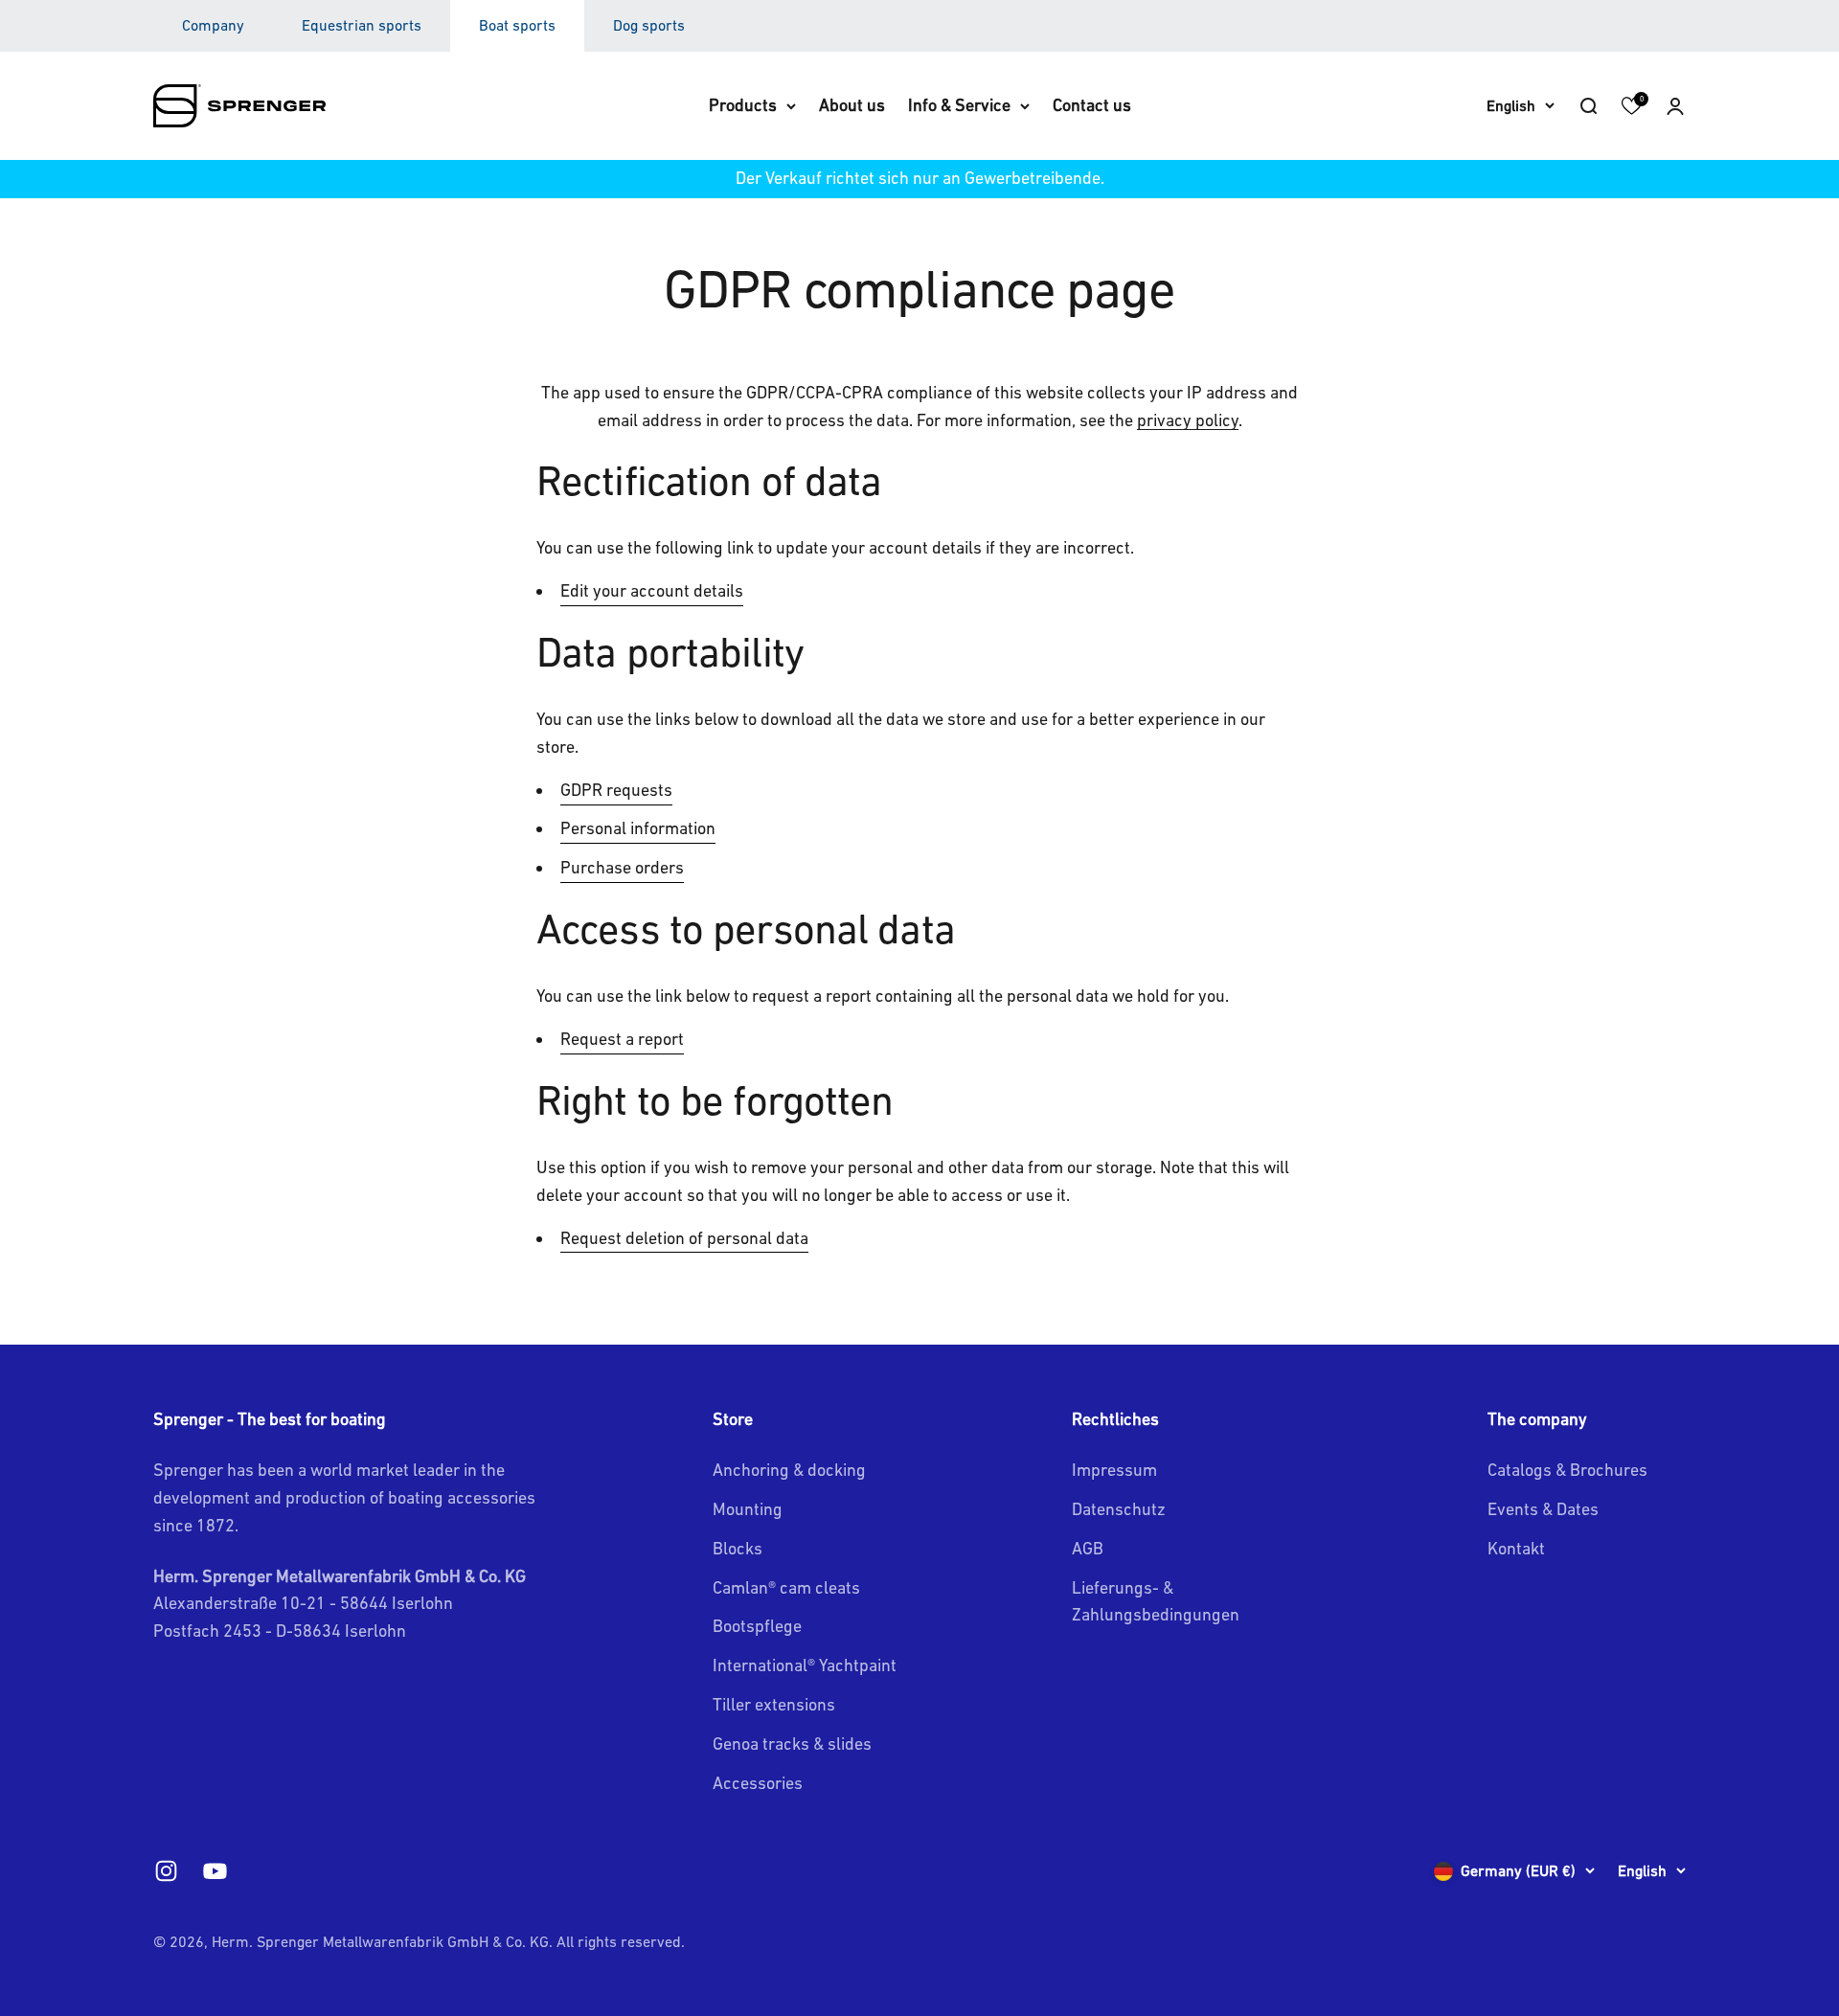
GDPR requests (616, 790)
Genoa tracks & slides (792, 1744)
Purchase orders (622, 867)
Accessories (758, 1783)
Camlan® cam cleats (786, 1587)
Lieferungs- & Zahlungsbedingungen (1156, 1601)
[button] (1675, 105)
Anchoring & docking (789, 1470)
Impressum (1114, 1470)
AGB (1088, 1548)
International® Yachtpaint (805, 1665)
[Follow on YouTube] (215, 1871)
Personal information (638, 828)
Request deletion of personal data (684, 1238)
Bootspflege (757, 1626)
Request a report (622, 1039)
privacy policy (1188, 420)
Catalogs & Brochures (1567, 1470)
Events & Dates (1543, 1509)
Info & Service (959, 105)
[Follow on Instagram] (166, 1871)
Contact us (1092, 105)
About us (852, 105)
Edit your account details (652, 590)
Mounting (748, 1509)
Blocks (738, 1548)
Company (213, 25)
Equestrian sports (362, 25)
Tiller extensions (774, 1704)
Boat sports (517, 25)
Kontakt (1516, 1548)
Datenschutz (1119, 1509)
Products (743, 105)
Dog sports (649, 25)
